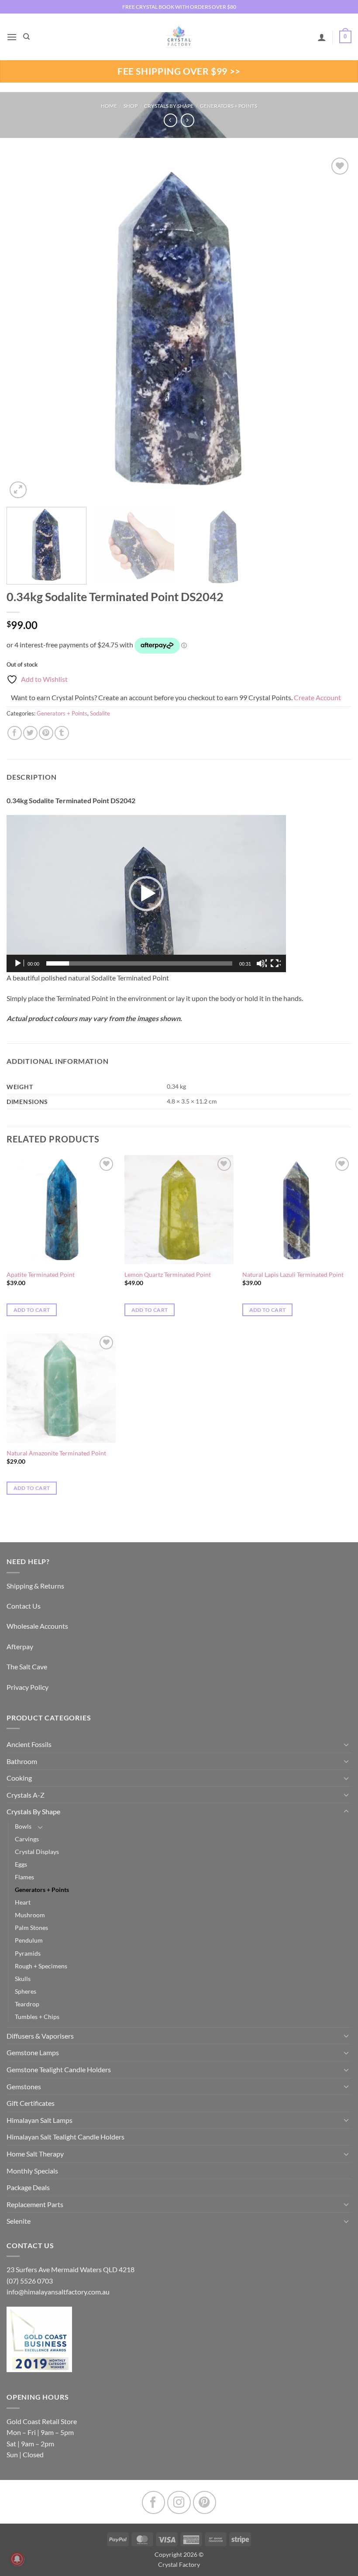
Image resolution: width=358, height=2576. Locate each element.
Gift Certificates (31, 2103)
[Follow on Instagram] (179, 2502)
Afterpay (20, 1646)
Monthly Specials (32, 2171)
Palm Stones (31, 1928)
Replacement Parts (35, 2204)
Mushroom (30, 1915)
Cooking (19, 1778)
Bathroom (22, 1761)
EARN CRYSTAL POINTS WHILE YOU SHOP (179, 7)
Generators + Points (229, 106)
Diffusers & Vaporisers (40, 2036)
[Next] (334, 328)
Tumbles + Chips (37, 2017)
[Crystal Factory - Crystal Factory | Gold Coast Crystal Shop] (179, 37)
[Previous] (24, 328)
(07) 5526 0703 (30, 2281)
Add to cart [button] (32, 1310)
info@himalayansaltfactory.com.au (58, 2292)
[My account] (322, 37)
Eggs (21, 1864)
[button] (12, 37)
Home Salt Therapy (35, 2154)
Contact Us (24, 1606)
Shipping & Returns (35, 1586)
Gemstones (24, 2086)
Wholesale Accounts (37, 1626)
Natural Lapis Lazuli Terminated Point (293, 1274)
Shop (131, 106)
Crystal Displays (37, 1852)
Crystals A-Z (26, 1795)
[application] (146, 894)
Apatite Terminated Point (41, 1274)
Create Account (317, 697)
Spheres (26, 1991)
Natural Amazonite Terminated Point (56, 1453)
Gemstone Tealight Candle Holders (59, 2069)
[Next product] (170, 120)
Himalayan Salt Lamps (40, 2120)
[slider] (139, 963)
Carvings (27, 1839)
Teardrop (27, 2004)
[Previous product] (188, 120)
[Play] (19, 963)
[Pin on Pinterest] (46, 733)
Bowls (23, 1826)
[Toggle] (346, 1744)
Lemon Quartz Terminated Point (168, 1274)
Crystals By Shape (169, 106)
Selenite (19, 2221)
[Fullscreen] (275, 963)
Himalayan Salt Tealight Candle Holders (65, 2137)
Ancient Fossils (29, 1744)
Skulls (23, 1979)
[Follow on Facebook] (153, 2502)
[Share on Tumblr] (62, 733)
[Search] (26, 37)
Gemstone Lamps (33, 2052)
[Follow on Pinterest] (205, 2502)
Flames (24, 1877)
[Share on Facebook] (15, 733)
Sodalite (100, 713)
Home (109, 106)
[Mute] (262, 963)
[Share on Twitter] (30, 733)
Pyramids (28, 1953)
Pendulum (29, 1940)
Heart (23, 1902)
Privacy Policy (28, 1687)
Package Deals (28, 2187)
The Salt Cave (27, 1666)
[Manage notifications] (17, 2559)
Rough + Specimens (41, 1966)
